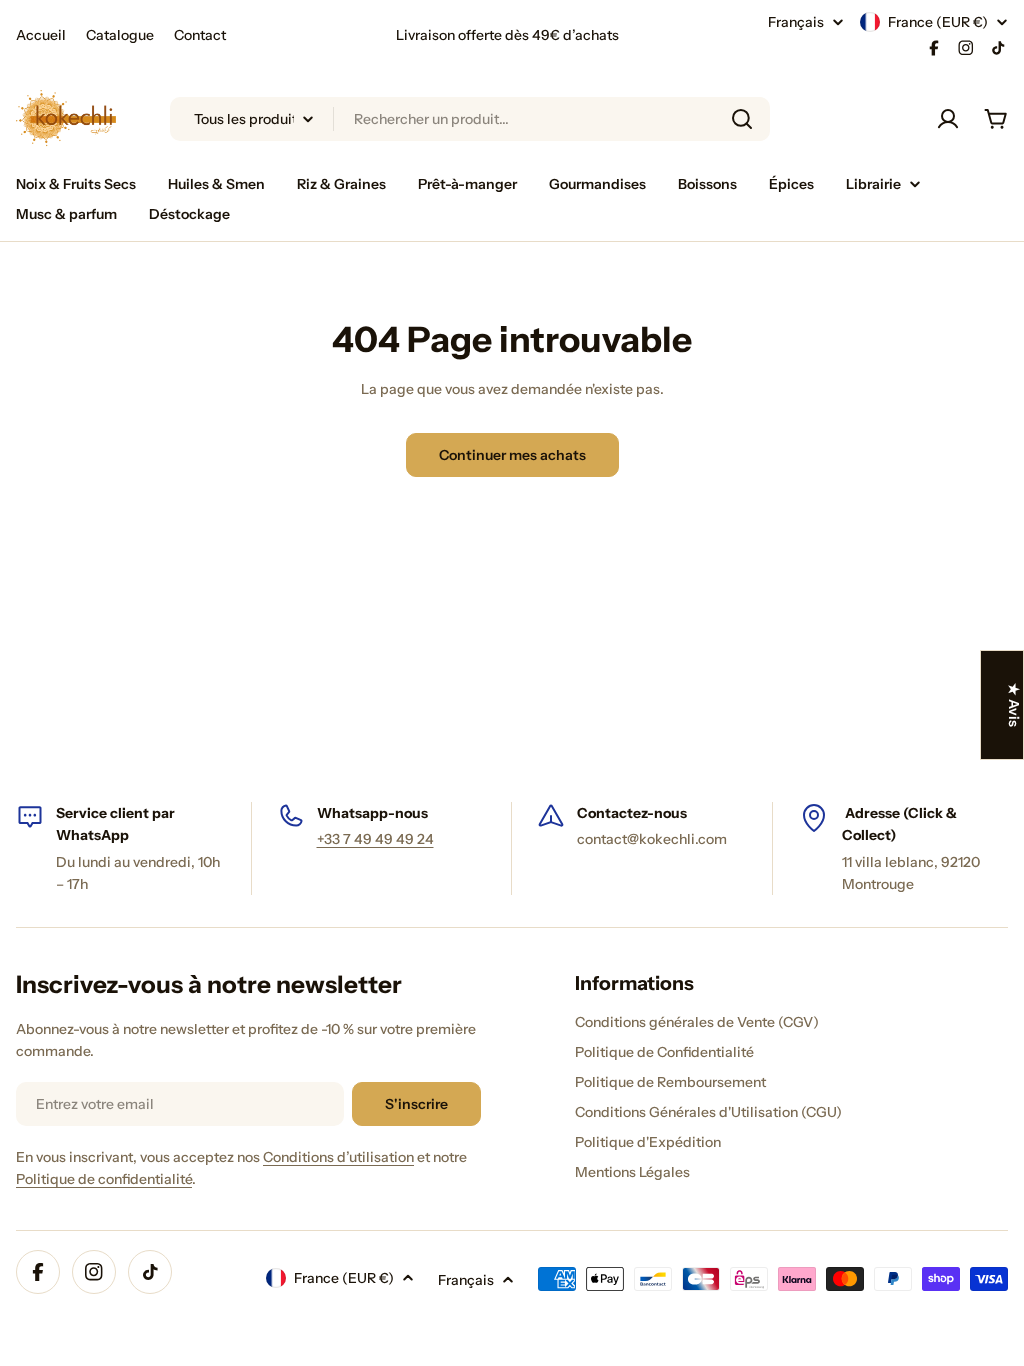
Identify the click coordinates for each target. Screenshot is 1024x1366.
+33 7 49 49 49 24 (375, 839)
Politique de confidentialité (104, 1179)
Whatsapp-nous (372, 813)
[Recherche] (742, 119)
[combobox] (470, 119)
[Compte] (948, 119)
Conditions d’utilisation (338, 1157)
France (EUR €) (938, 22)
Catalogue (120, 35)
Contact (200, 35)
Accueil (41, 35)
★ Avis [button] (1014, 705)
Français (796, 22)
